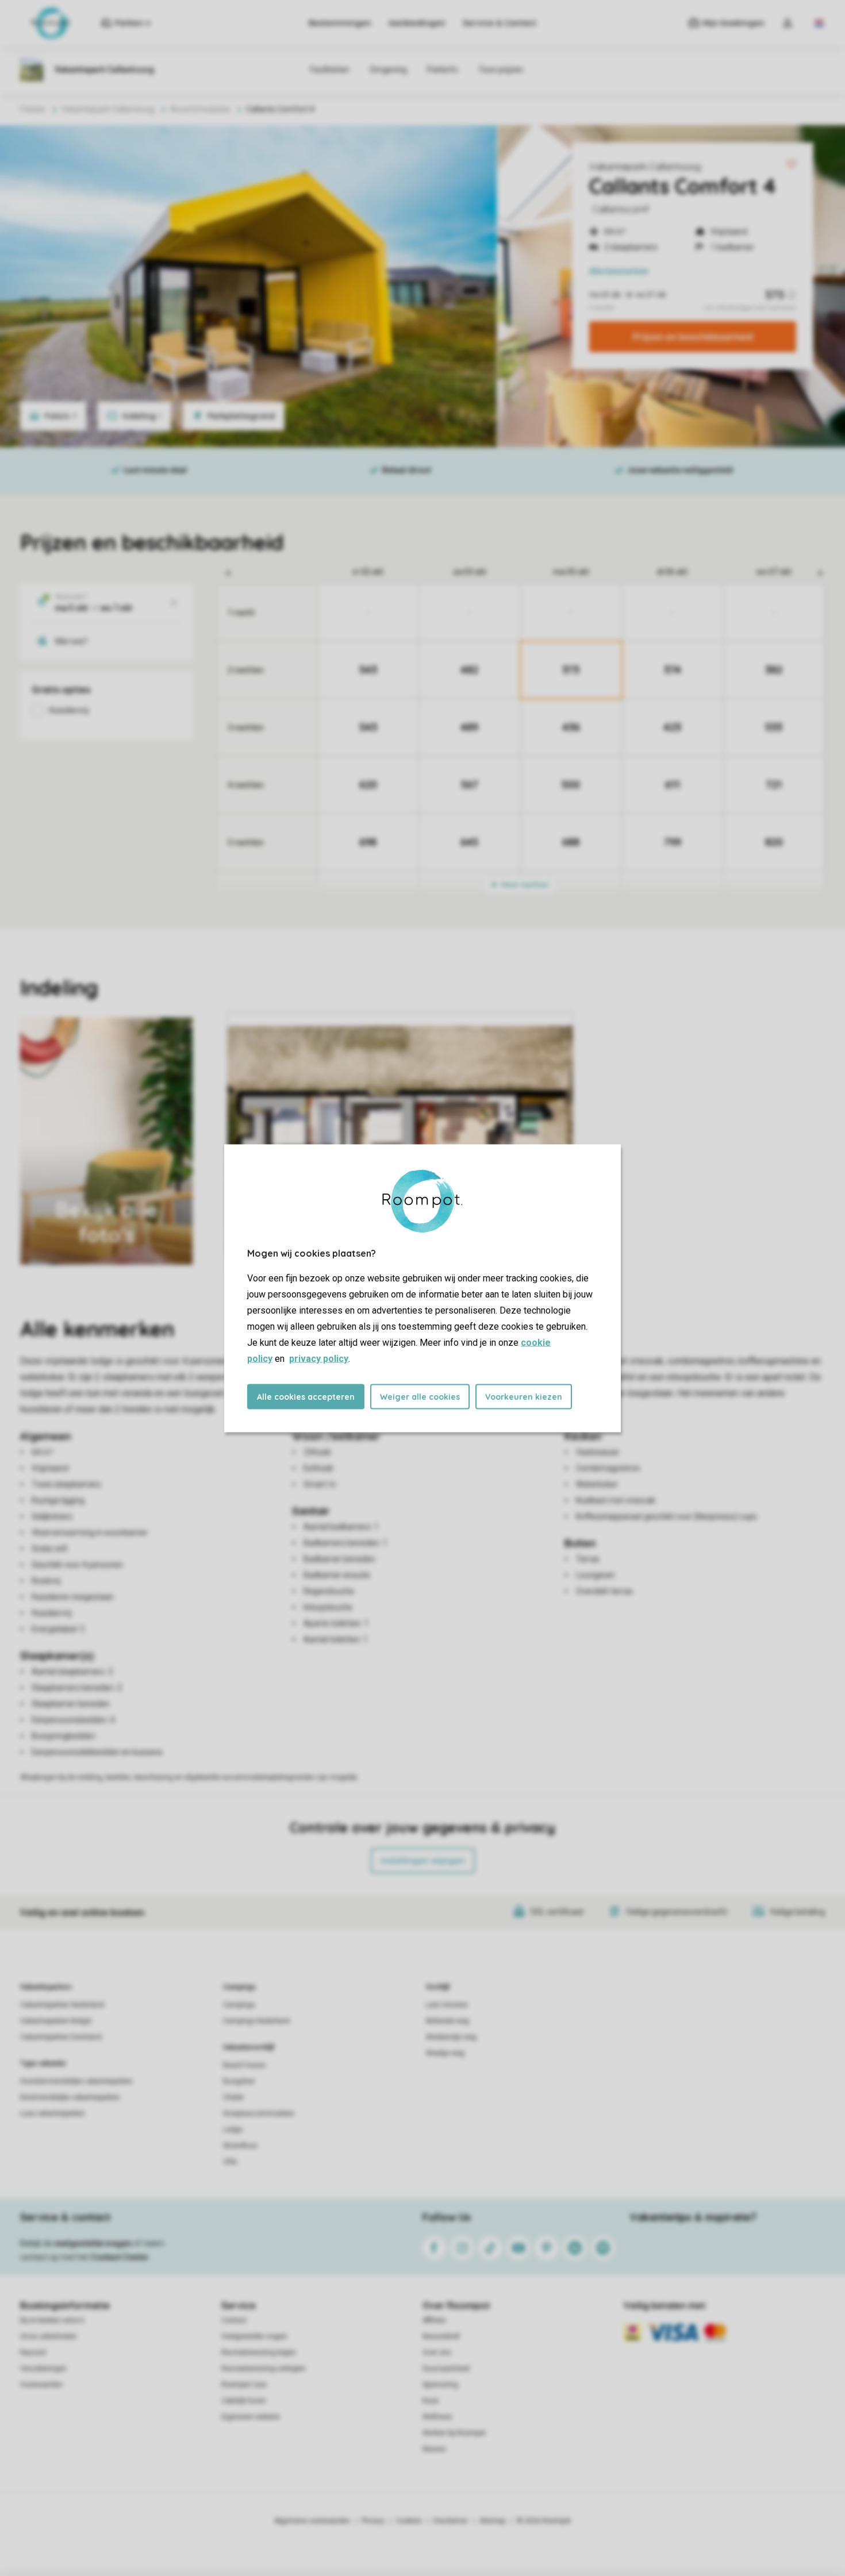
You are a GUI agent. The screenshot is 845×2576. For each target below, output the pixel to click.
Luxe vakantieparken (53, 2113)
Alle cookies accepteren (306, 1396)
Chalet (233, 2097)
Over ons (437, 2352)
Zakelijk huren (244, 2401)
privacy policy (319, 1358)
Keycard (33, 2352)
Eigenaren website (251, 2417)
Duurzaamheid (446, 2369)
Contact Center (120, 2257)
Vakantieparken (46, 1987)
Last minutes (447, 2005)
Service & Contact (500, 23)
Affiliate (434, 2320)
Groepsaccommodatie (259, 2113)
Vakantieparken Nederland (62, 2005)
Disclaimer (451, 2521)
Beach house (244, 2065)
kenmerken (619, 271)
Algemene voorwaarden (312, 2521)
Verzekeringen (43, 2369)
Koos (431, 2401)
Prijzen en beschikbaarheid (693, 337)
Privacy (373, 2521)
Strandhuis (240, 2146)
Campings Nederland (256, 2021)
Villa (230, 2162)
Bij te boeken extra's (52, 2320)
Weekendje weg (451, 2037)
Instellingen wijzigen (423, 1861)
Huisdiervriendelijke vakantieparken (76, 2081)
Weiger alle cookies (420, 1396)
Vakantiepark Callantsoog (645, 167)
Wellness (437, 2417)
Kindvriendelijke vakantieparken (70, 2097)
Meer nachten (524, 885)
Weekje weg (445, 2053)
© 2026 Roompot (544, 2521)
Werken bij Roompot (454, 2433)
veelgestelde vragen (93, 2243)
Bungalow (239, 2081)
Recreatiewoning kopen (259, 2352)
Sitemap (492, 2521)
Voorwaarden (41, 2385)
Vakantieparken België (56, 2021)
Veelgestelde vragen (254, 2336)
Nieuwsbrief (441, 2336)
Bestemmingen (340, 23)
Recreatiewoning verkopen (264, 2369)
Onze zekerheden (49, 2336)
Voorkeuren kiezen (524, 1396)
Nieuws (434, 2449)
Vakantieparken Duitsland (61, 2037)
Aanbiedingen (417, 23)
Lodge (233, 2130)
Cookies (409, 2521)
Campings (239, 1987)
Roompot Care (244, 2385)
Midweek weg (448, 2021)
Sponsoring (440, 2385)
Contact (234, 2320)
